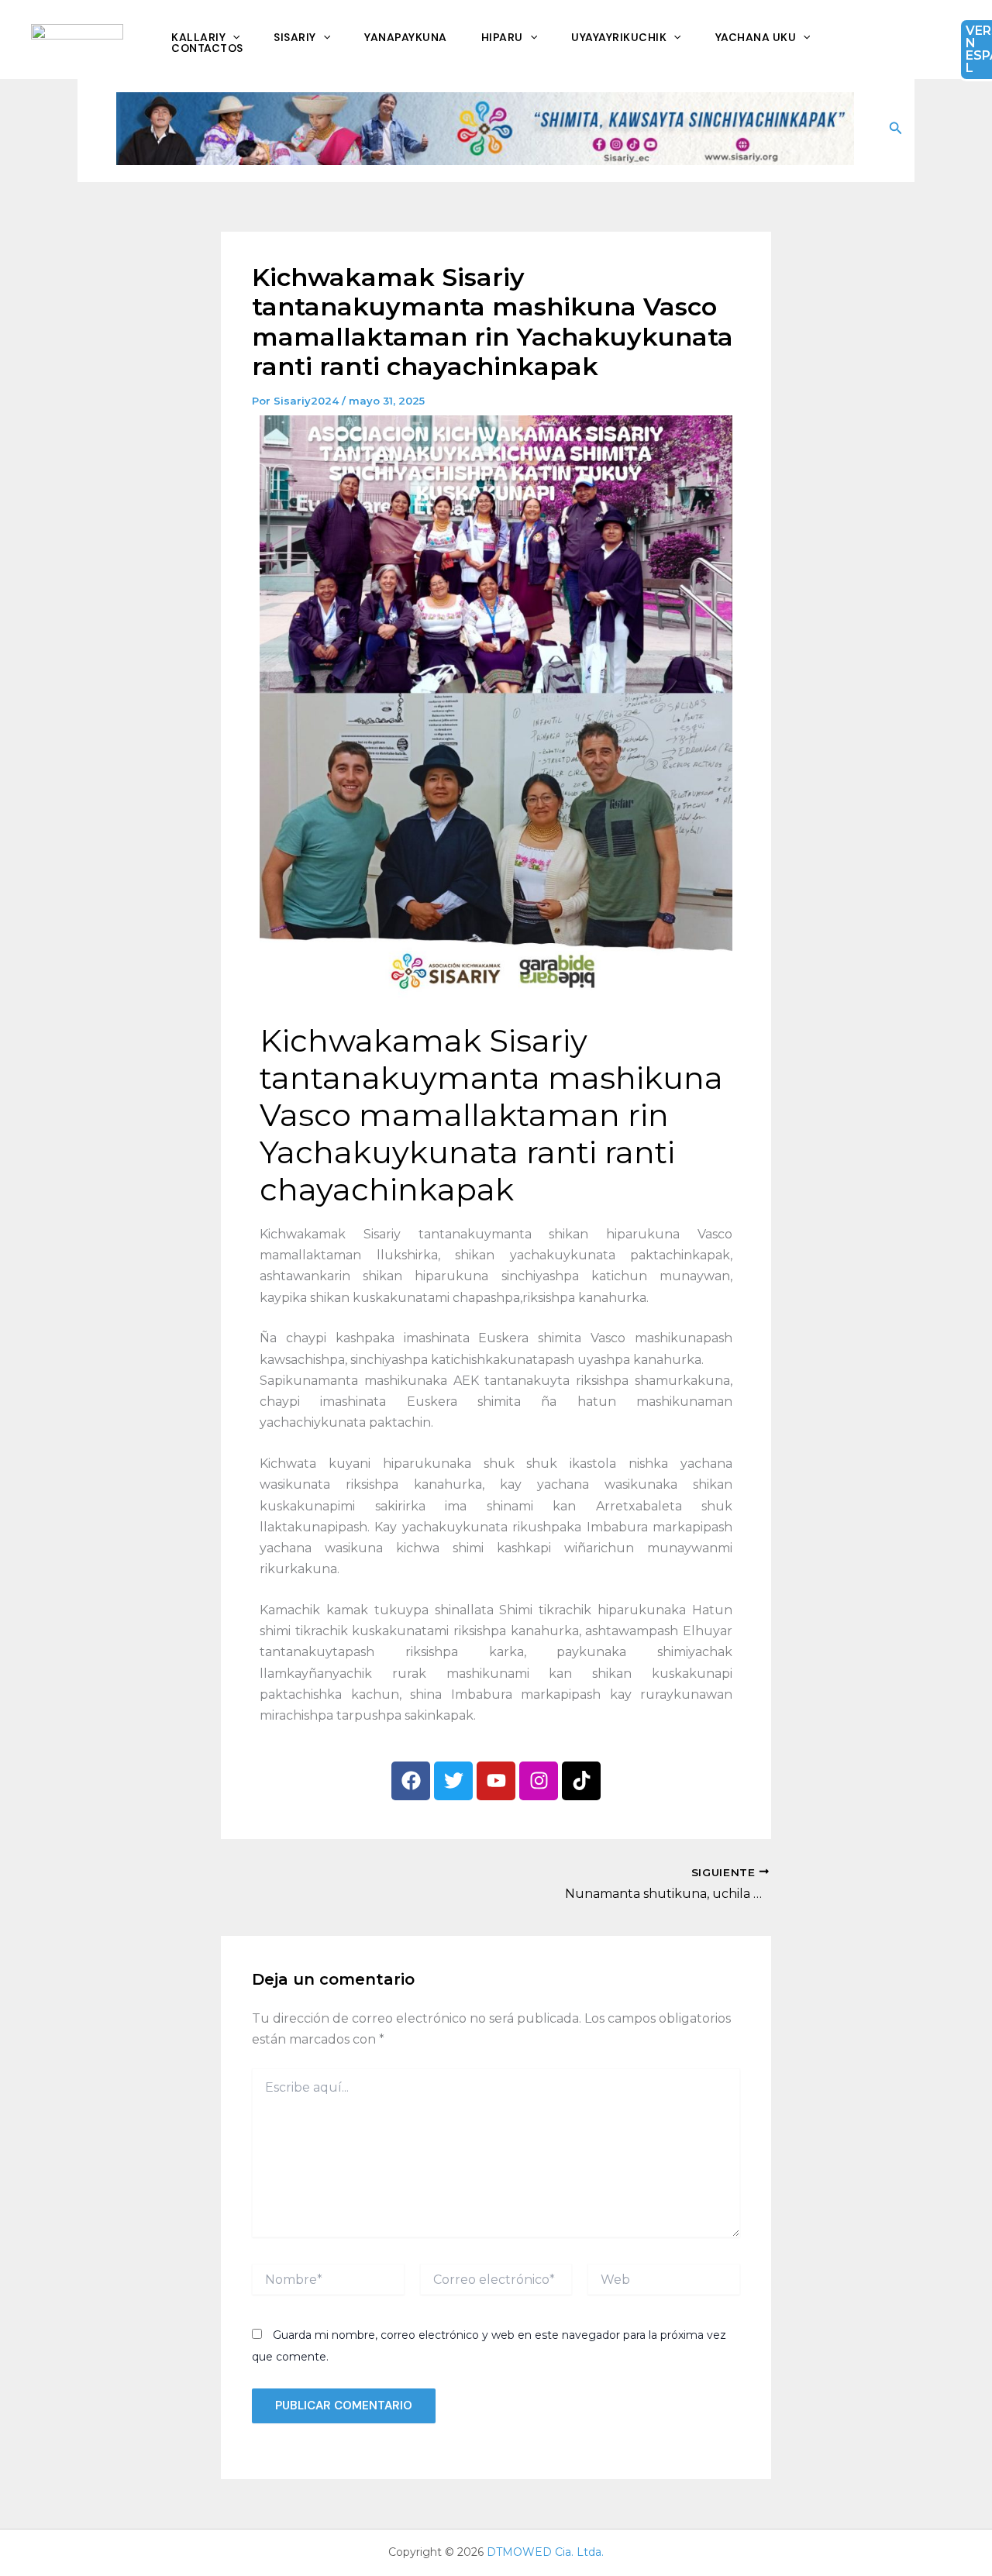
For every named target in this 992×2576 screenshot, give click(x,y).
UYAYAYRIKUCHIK (619, 37)
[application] (232, 37)
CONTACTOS (207, 48)
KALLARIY (198, 37)
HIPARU (502, 37)
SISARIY (295, 37)
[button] (896, 129)
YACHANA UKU (756, 37)
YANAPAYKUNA (406, 37)
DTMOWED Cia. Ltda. (545, 2552)
